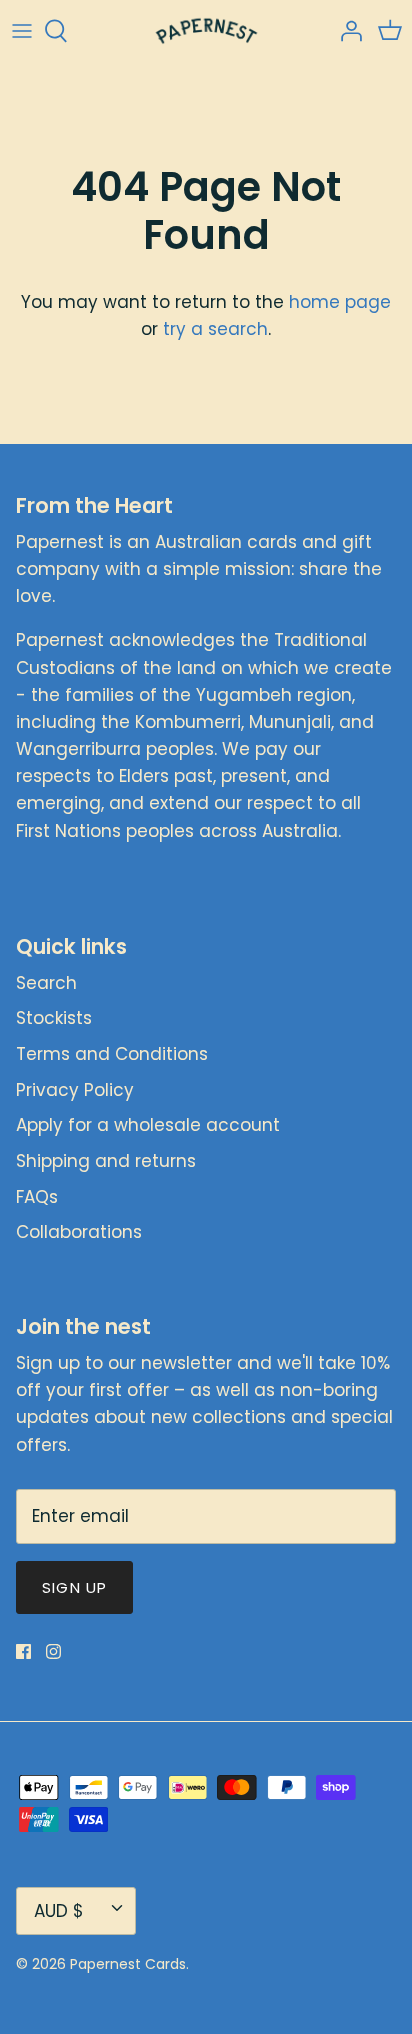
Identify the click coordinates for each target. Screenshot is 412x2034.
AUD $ (59, 1911)
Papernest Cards (128, 1964)
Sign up (74, 1587)
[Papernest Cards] (206, 31)
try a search (215, 329)
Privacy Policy (75, 1090)
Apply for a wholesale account (148, 1125)
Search (46, 983)
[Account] (346, 31)
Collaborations (79, 1232)
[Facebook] (23, 1651)
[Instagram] (53, 1651)
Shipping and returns (106, 1161)
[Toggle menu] (22, 31)
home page (340, 302)
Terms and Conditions (112, 1054)
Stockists (54, 1018)
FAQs (37, 1197)
